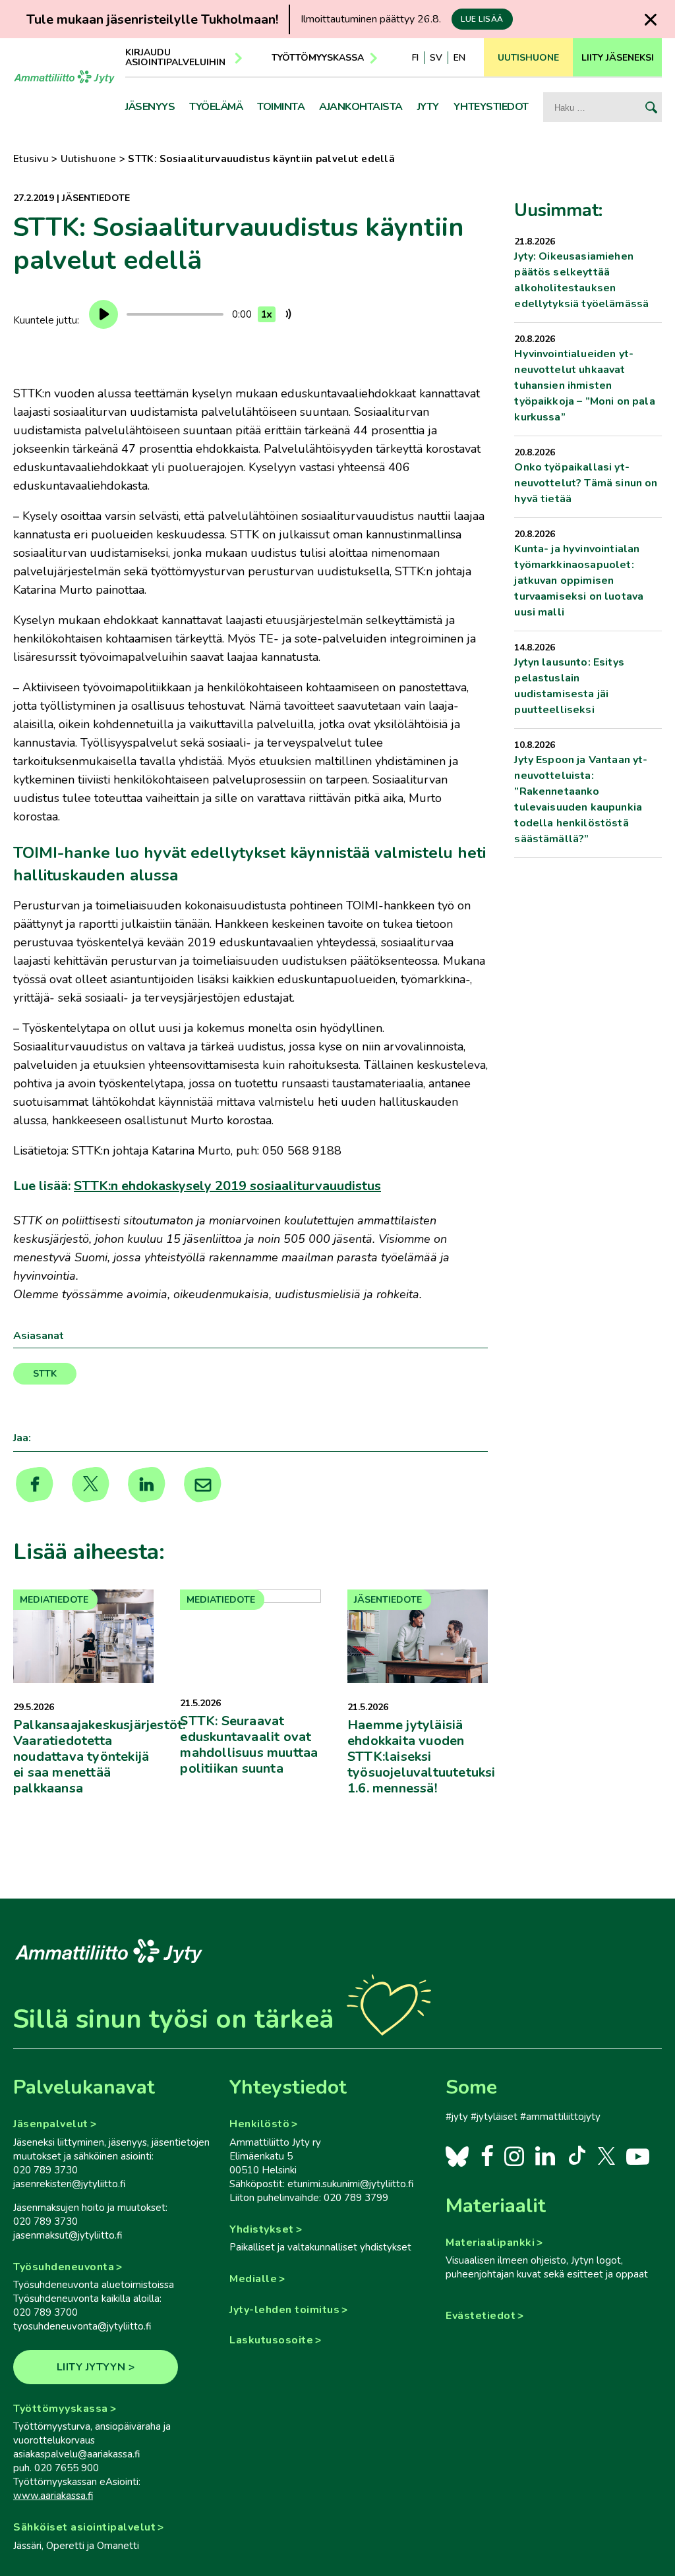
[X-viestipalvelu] (607, 2156)
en (459, 58)
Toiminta (281, 107)
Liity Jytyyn (91, 2367)
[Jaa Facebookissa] (35, 1485)
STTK (45, 1374)
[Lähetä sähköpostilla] (203, 1485)
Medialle (253, 2279)
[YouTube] (638, 2156)
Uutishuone (89, 159)
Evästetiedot (481, 2316)
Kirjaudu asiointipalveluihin (175, 57)
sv (436, 58)
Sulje (651, 19)
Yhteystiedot (491, 107)
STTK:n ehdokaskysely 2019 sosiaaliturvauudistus (227, 1186)
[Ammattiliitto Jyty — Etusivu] (64, 88)
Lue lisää (482, 19)
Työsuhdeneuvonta (64, 2267)
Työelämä (216, 107)
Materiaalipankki (490, 2243)
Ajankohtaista (361, 107)
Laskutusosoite (271, 2340)
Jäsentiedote (96, 198)
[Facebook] (487, 2156)
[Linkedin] (147, 1485)
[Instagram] (514, 2156)
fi (415, 58)
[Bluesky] (457, 2156)
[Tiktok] (576, 2156)
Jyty (428, 107)
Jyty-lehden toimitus (284, 2310)
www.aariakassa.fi (53, 2496)
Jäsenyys (150, 107)
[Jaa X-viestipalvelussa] (91, 1485)
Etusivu (31, 159)
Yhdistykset (262, 2229)
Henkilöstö (259, 2124)
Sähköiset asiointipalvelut (84, 2527)
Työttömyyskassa (318, 58)
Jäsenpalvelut (51, 2124)
